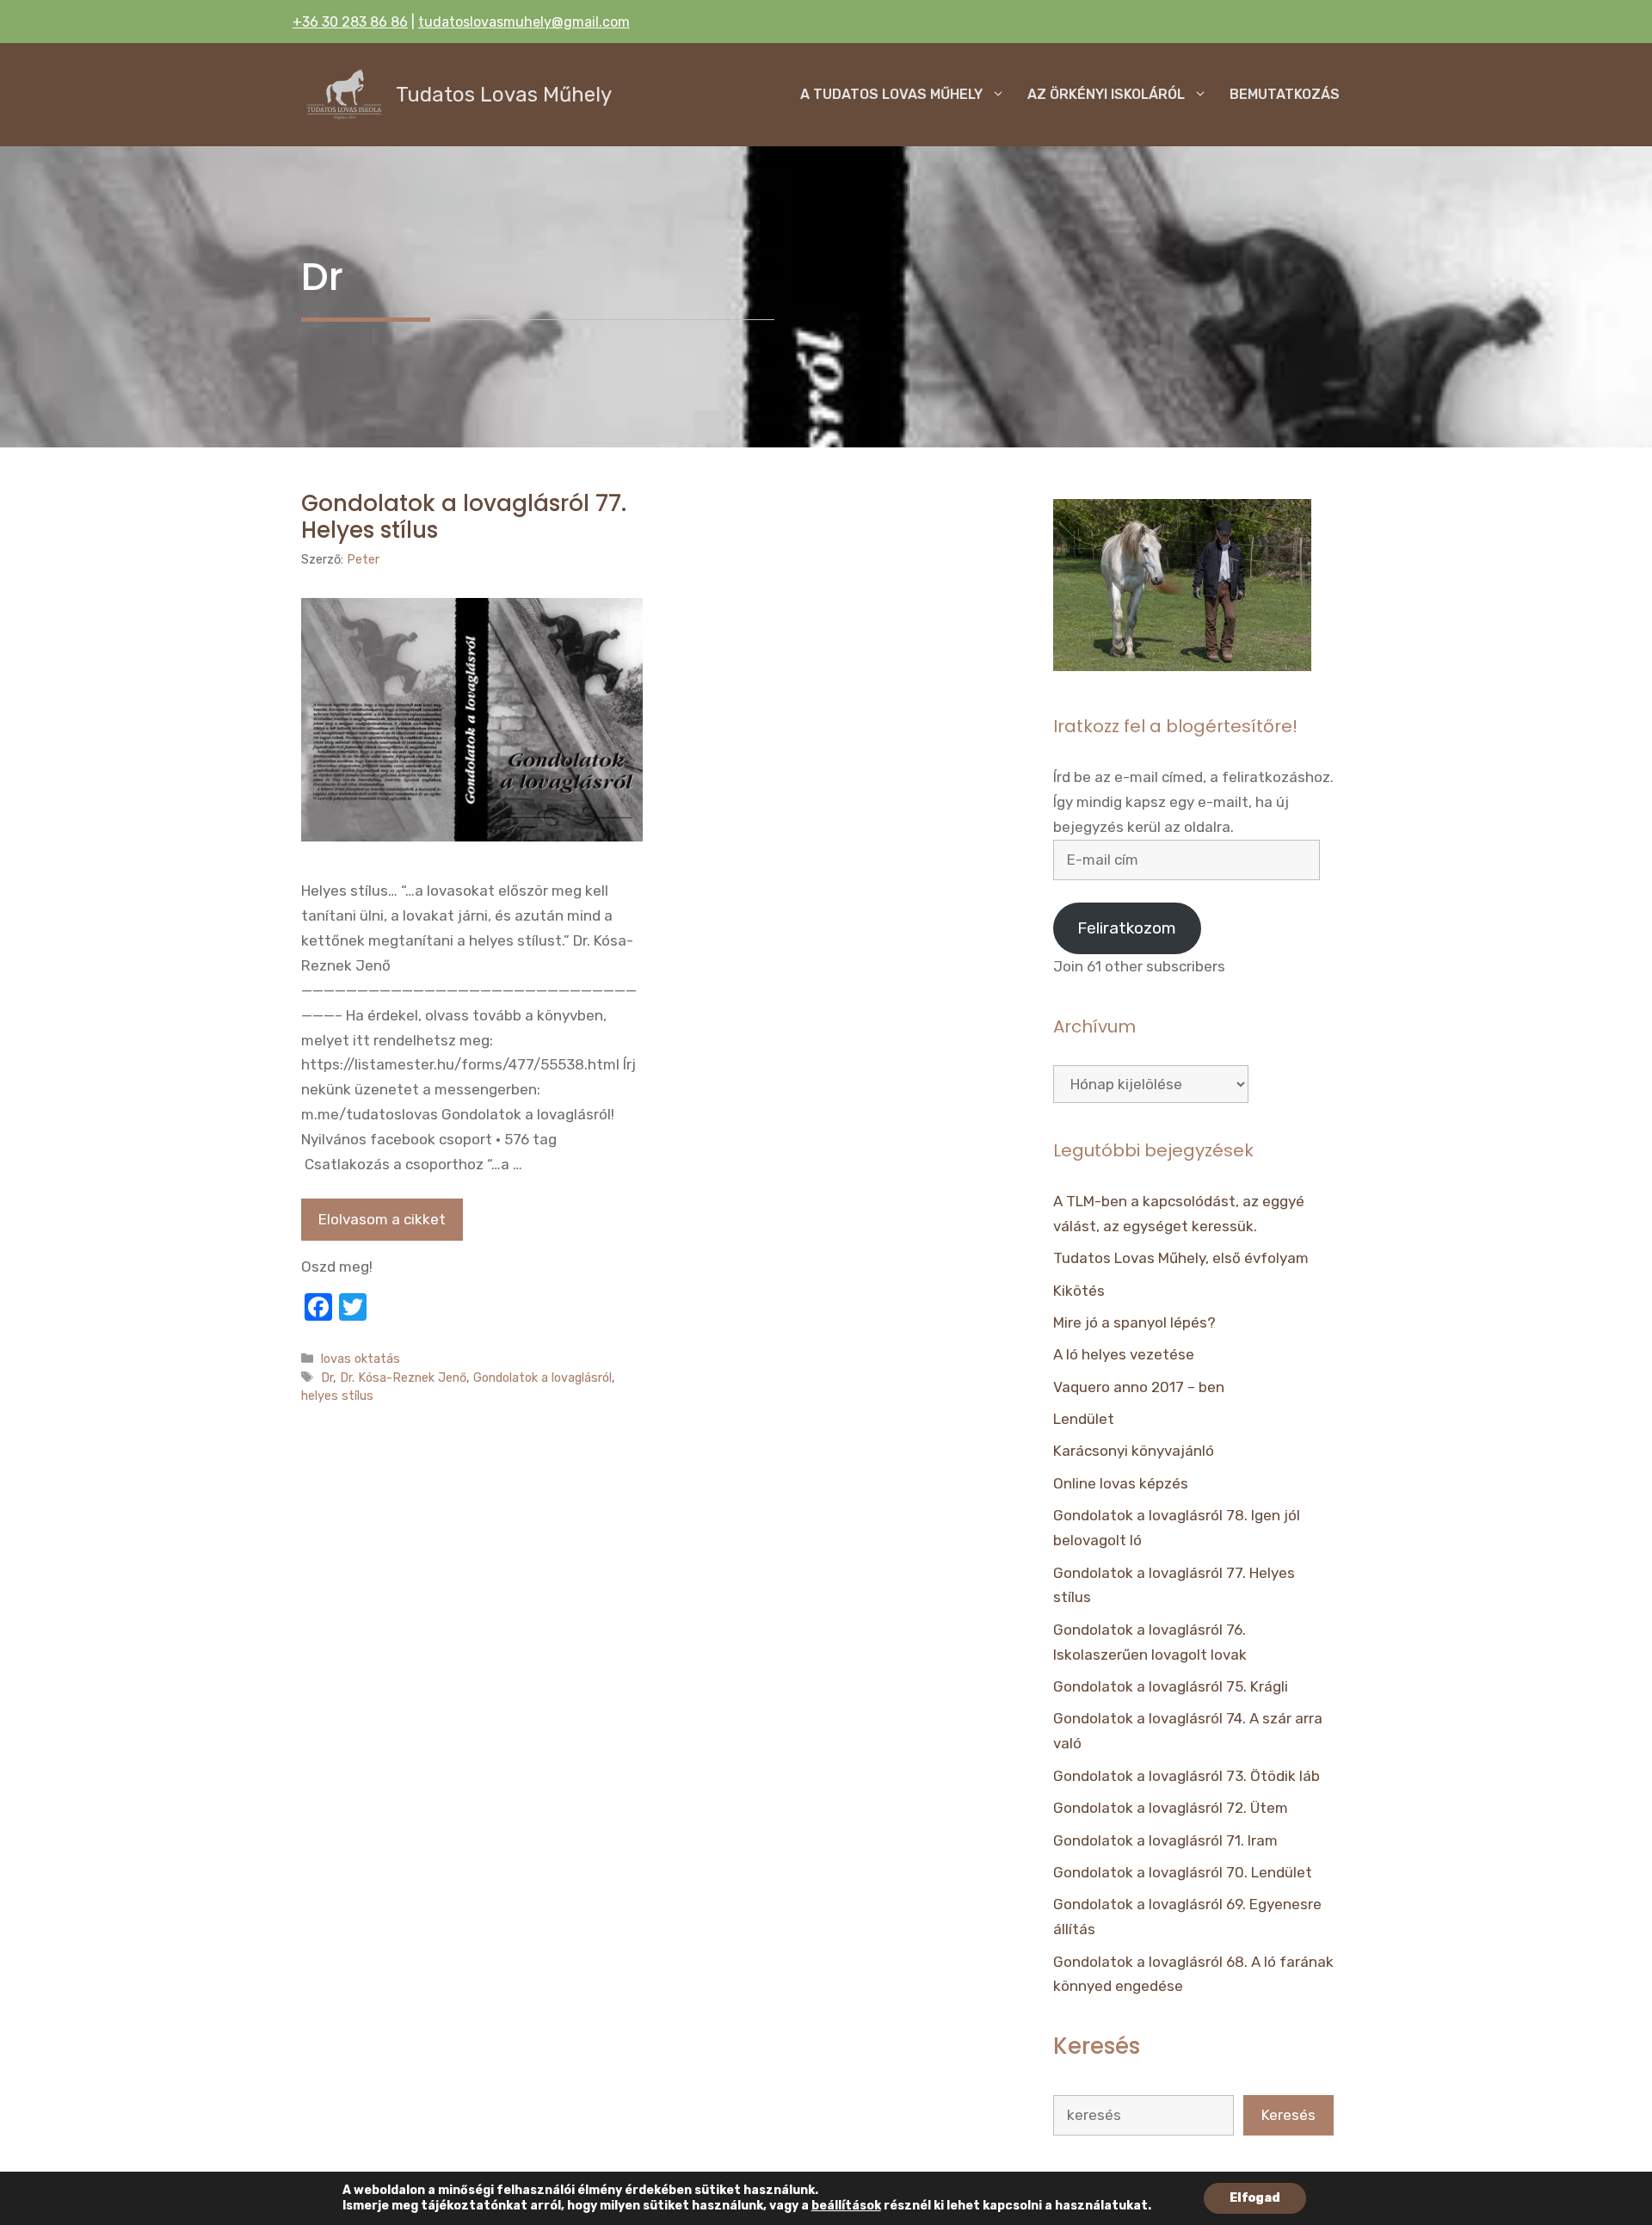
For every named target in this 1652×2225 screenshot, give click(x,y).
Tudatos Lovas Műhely (504, 95)
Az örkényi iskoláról (1106, 94)
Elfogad (1255, 2198)
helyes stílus (337, 1396)
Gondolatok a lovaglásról (542, 1378)
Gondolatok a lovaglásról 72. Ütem (1171, 1808)
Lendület (1084, 1419)
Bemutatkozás (1285, 94)
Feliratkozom (1127, 928)
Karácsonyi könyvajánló (1134, 1451)
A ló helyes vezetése (1124, 1354)
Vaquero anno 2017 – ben (1139, 1387)
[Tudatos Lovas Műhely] (344, 95)
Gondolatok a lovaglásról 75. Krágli (1171, 1686)
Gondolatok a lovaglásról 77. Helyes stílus (464, 517)
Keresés (1288, 2115)
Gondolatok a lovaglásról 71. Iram (1165, 1840)
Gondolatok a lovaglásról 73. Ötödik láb (1187, 1776)
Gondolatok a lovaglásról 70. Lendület (1183, 1872)
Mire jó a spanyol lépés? (1134, 1322)
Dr (327, 1378)
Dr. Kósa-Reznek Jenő (403, 1378)
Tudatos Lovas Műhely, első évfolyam (1181, 1258)
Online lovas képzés (1121, 1483)
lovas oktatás (361, 1359)
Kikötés (1079, 1291)
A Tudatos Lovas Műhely (891, 94)
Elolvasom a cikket (382, 1219)
